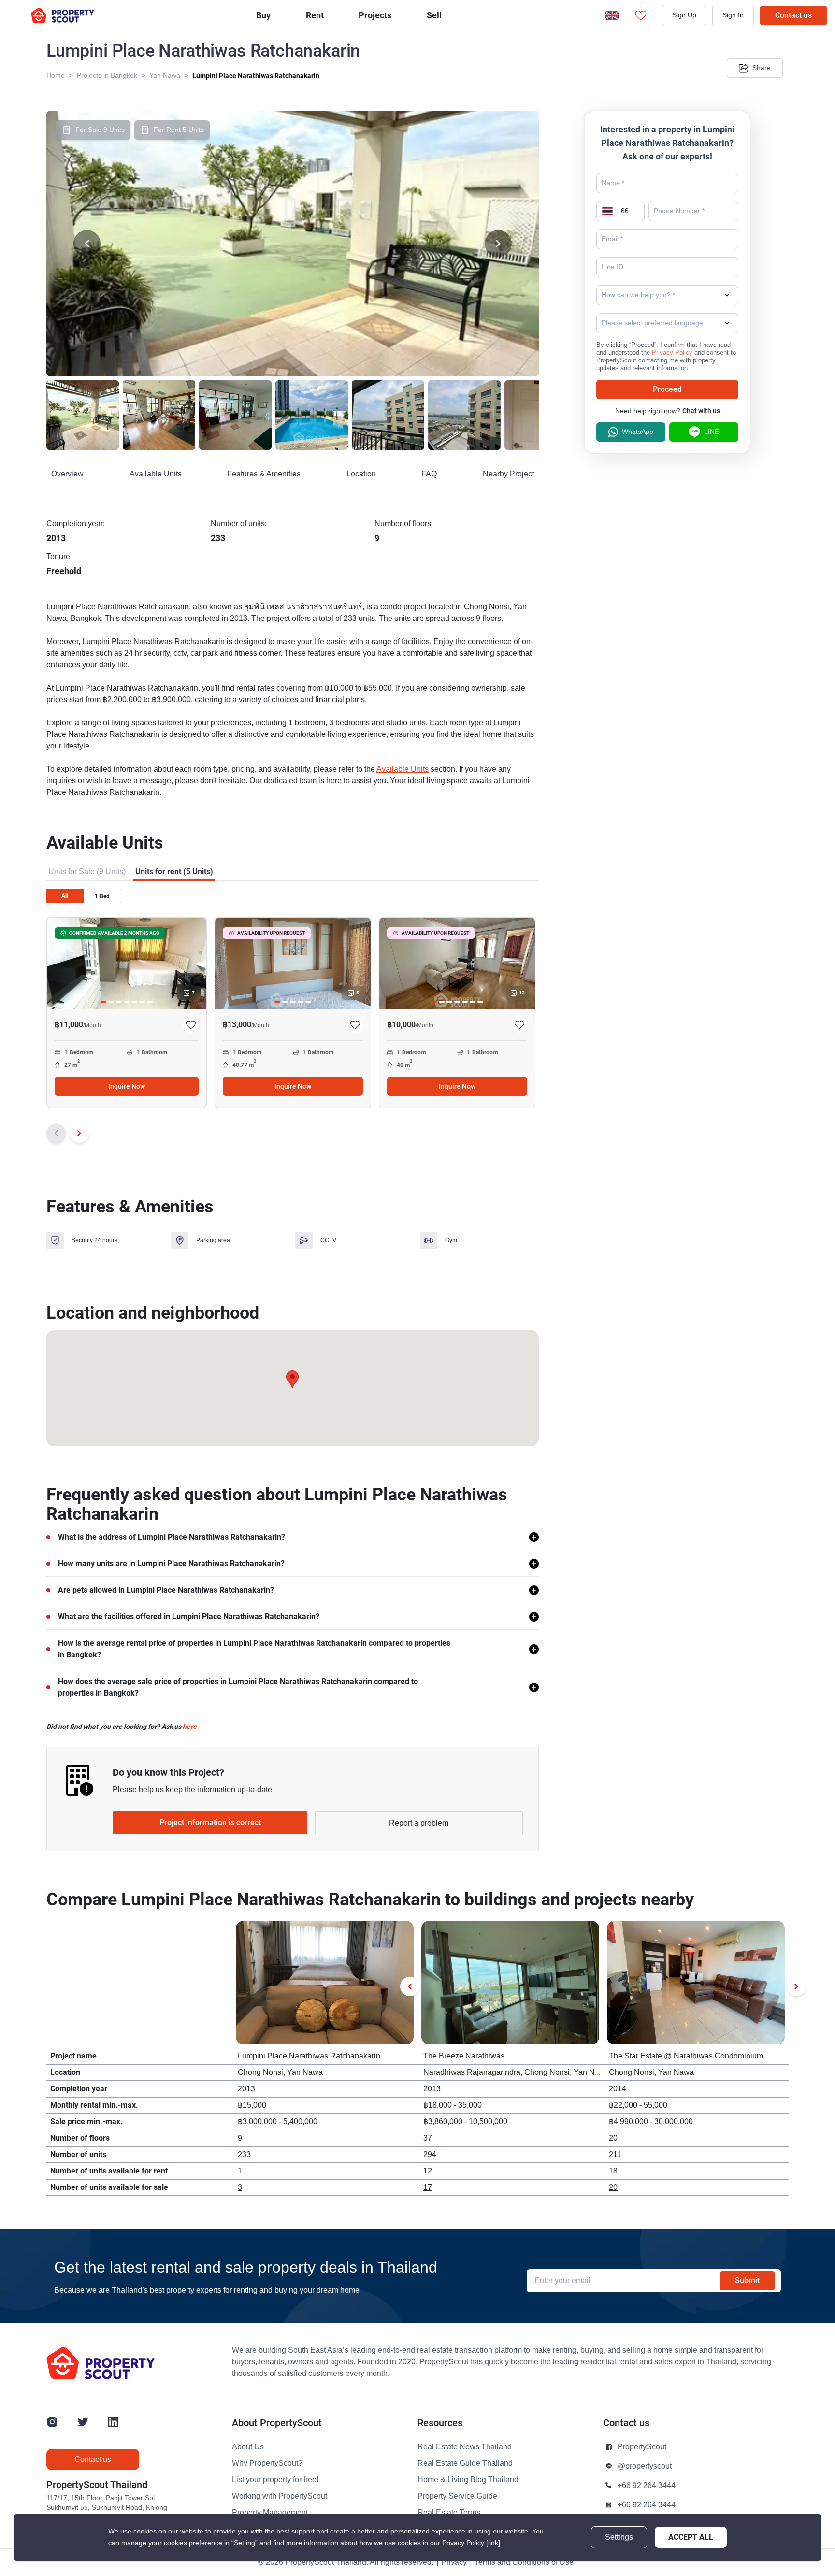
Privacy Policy (672, 353)
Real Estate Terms (449, 2513)
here (190, 1727)
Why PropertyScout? (267, 2463)
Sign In (733, 15)
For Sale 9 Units (100, 130)
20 (613, 2187)
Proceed (667, 389)
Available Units (156, 474)
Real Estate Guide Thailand (465, 2463)
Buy (263, 15)
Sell (434, 15)
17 (428, 2187)
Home (56, 76)
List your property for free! (275, 2480)
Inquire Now (127, 1086)
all (65, 896)
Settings (619, 2537)
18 (613, 2171)
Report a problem (419, 1823)
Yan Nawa (165, 76)
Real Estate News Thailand (465, 2447)
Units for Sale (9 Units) (87, 872)
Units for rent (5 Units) (174, 871)
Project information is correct (210, 1822)
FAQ (429, 474)
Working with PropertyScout (280, 2496)
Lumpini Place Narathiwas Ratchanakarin (256, 76)
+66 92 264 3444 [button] (647, 2486)
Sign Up (684, 15)
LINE (712, 432)
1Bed (102, 896)
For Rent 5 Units (179, 130)
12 (428, 2171)
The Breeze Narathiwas (464, 2056)
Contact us (793, 15)
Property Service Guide (457, 2496)
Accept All (691, 2537)
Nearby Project (508, 474)
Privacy (454, 2562)
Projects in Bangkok (107, 76)
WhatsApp (638, 432)
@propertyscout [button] (645, 2466)
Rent (315, 15)
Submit (747, 2281)
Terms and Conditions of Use (524, 2562)
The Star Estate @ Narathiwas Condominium (686, 2056)
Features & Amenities (264, 474)
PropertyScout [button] (642, 2447)
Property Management (270, 2513)
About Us (248, 2447)
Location (361, 474)
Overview (67, 474)
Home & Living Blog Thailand (468, 2480)
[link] (493, 2543)
